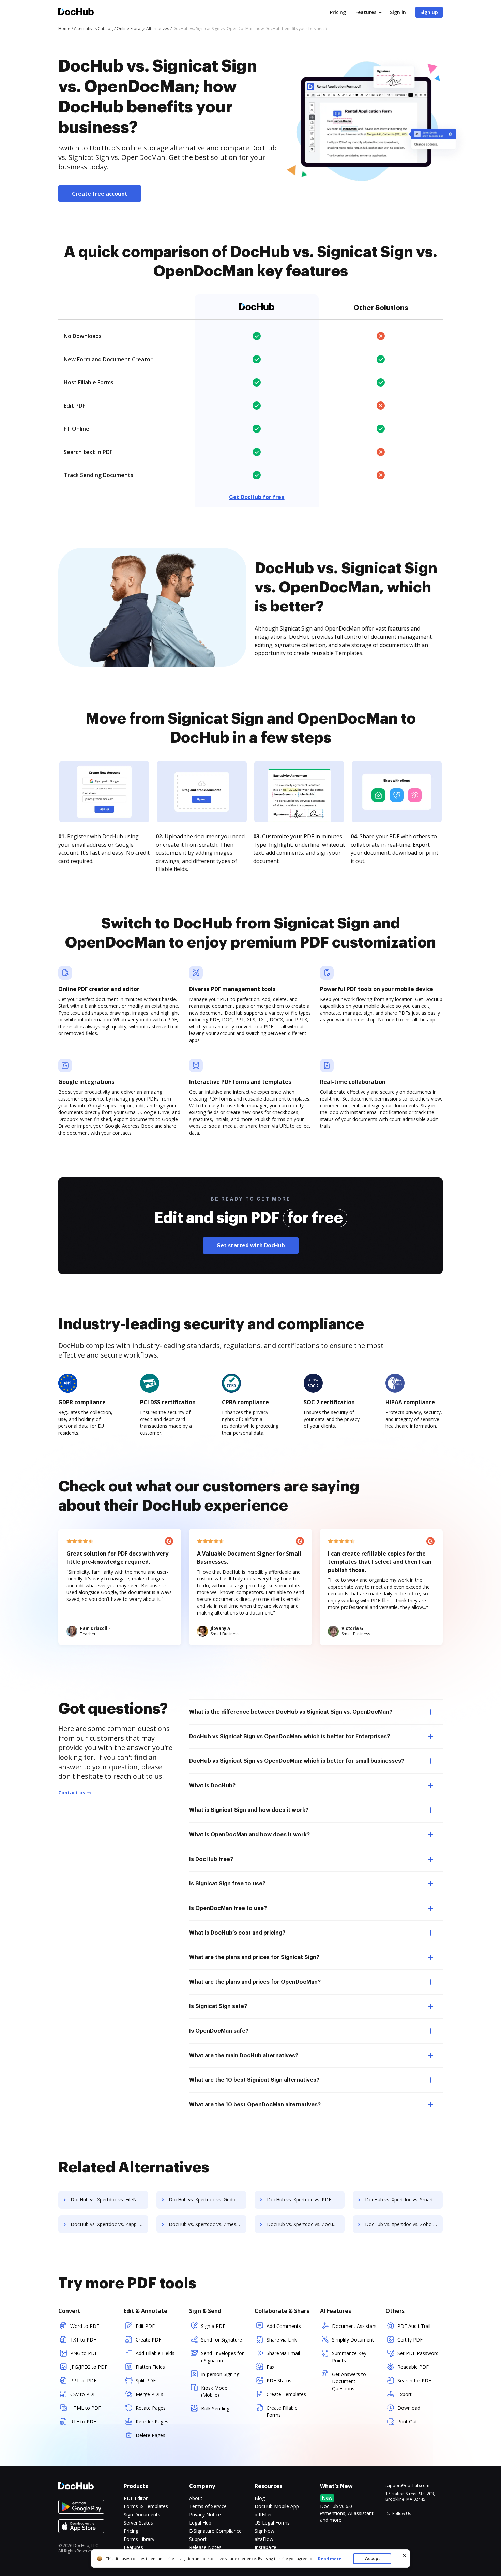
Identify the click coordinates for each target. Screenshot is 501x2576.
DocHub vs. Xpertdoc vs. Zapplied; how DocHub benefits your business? (109, 2224)
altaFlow (264, 2539)
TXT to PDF (83, 2340)
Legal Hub (200, 2523)
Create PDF (148, 2340)
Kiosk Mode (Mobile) (214, 2391)
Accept (372, 2558)
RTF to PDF (83, 2421)
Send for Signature (222, 2340)
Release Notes (205, 2547)
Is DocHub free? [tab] (211, 1859)
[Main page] (76, 12)
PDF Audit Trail (414, 2326)
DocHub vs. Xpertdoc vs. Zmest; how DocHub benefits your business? (208, 2224)
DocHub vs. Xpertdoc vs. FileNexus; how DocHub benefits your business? (109, 2200)
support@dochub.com (407, 2486)
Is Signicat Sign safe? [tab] (218, 2006)
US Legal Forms (272, 2523)
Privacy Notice (205, 2514)
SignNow (264, 2531)
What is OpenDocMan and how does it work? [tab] (249, 1835)
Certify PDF (410, 2340)
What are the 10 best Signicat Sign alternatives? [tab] (254, 2080)
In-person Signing (220, 2374)
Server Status (138, 2523)
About (196, 2498)
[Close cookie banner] (404, 2555)
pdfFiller (263, 2514)
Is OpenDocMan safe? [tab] (219, 2031)
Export (405, 2394)
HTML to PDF (86, 2408)
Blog (260, 2498)
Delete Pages (150, 2435)
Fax (270, 2367)
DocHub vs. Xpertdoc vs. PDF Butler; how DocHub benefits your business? (306, 2200)
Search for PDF (414, 2381)
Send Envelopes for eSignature (222, 2357)
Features (366, 12)
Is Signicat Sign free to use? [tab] (227, 1884)
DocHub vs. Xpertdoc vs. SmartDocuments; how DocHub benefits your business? (404, 2200)
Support (198, 2539)
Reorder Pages (152, 2421)
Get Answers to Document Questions (349, 2381)
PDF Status (279, 2381)
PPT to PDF (83, 2381)
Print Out (407, 2421)
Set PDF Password (418, 2353)
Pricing (338, 12)
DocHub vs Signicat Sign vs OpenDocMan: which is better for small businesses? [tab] (297, 1761)
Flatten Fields (150, 2367)
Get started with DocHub (251, 1245)
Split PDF (146, 2381)
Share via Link (282, 2340)
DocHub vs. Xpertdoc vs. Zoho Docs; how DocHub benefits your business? (404, 2224)
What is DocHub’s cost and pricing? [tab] (237, 1933)
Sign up (429, 12)
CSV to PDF (83, 2394)
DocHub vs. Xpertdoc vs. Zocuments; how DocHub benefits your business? (306, 2224)
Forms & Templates (146, 2506)
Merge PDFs (149, 2394)
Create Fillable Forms (282, 2411)
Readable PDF (413, 2367)
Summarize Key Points (349, 2357)
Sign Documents (142, 2514)
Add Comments (284, 2326)
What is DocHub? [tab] (212, 1786)
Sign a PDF (213, 2326)
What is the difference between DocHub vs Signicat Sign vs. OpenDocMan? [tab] (291, 1712)
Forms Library (139, 2539)
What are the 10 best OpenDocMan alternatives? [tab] (255, 2105)
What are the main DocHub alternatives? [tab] (244, 2056)
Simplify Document (353, 2340)
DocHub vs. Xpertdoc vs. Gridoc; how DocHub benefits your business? (208, 2200)
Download (409, 2408)
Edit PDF (145, 2326)
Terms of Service (208, 2506)
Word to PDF (85, 2326)
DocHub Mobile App (277, 2506)
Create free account (100, 194)
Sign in (398, 12)
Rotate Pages (151, 2408)
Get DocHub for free (257, 497)
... (329, 2559)
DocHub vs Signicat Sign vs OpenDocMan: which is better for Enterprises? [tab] (290, 1737)
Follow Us (402, 2513)
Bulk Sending (215, 2408)
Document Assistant (354, 2326)
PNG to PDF (84, 2353)
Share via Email (283, 2353)
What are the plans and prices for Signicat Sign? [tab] (254, 1957)
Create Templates (286, 2394)
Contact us (72, 1793)
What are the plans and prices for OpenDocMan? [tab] (255, 1982)
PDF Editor (136, 2498)
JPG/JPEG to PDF (89, 2367)
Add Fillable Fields (155, 2353)
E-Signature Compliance (215, 2531)
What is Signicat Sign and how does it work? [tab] (249, 1810)
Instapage (265, 2547)
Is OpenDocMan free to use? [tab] (228, 1908)
